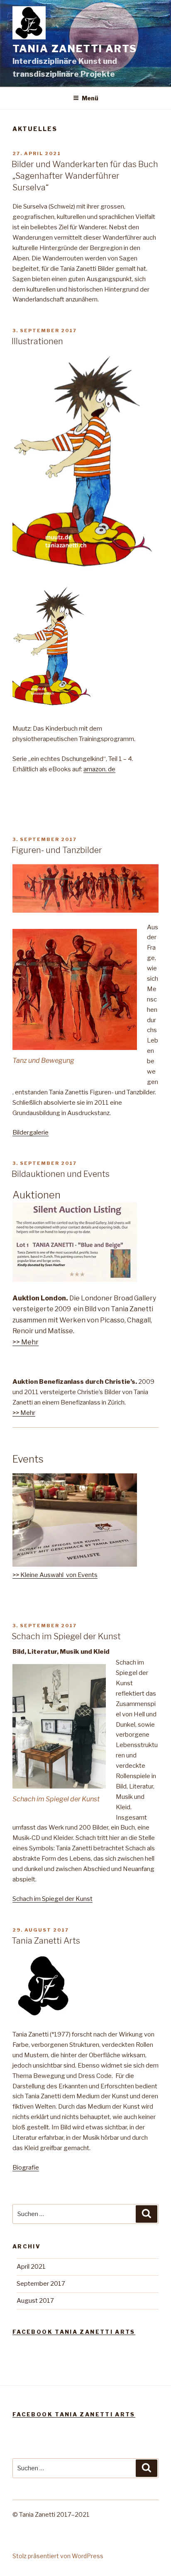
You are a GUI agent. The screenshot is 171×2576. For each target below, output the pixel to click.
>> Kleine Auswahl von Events (55, 1575)
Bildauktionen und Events (61, 1174)
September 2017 (41, 2284)
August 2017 (35, 2301)
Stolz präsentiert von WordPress (58, 2556)
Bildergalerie (31, 1132)
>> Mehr (26, 1342)
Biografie (26, 2168)
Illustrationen (37, 341)
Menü (90, 98)
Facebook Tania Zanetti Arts (74, 2332)
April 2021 (31, 2267)
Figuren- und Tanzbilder (57, 850)
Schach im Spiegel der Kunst (66, 1636)
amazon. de (99, 769)
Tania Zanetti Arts (75, 49)
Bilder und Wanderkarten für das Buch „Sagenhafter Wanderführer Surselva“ (85, 176)
